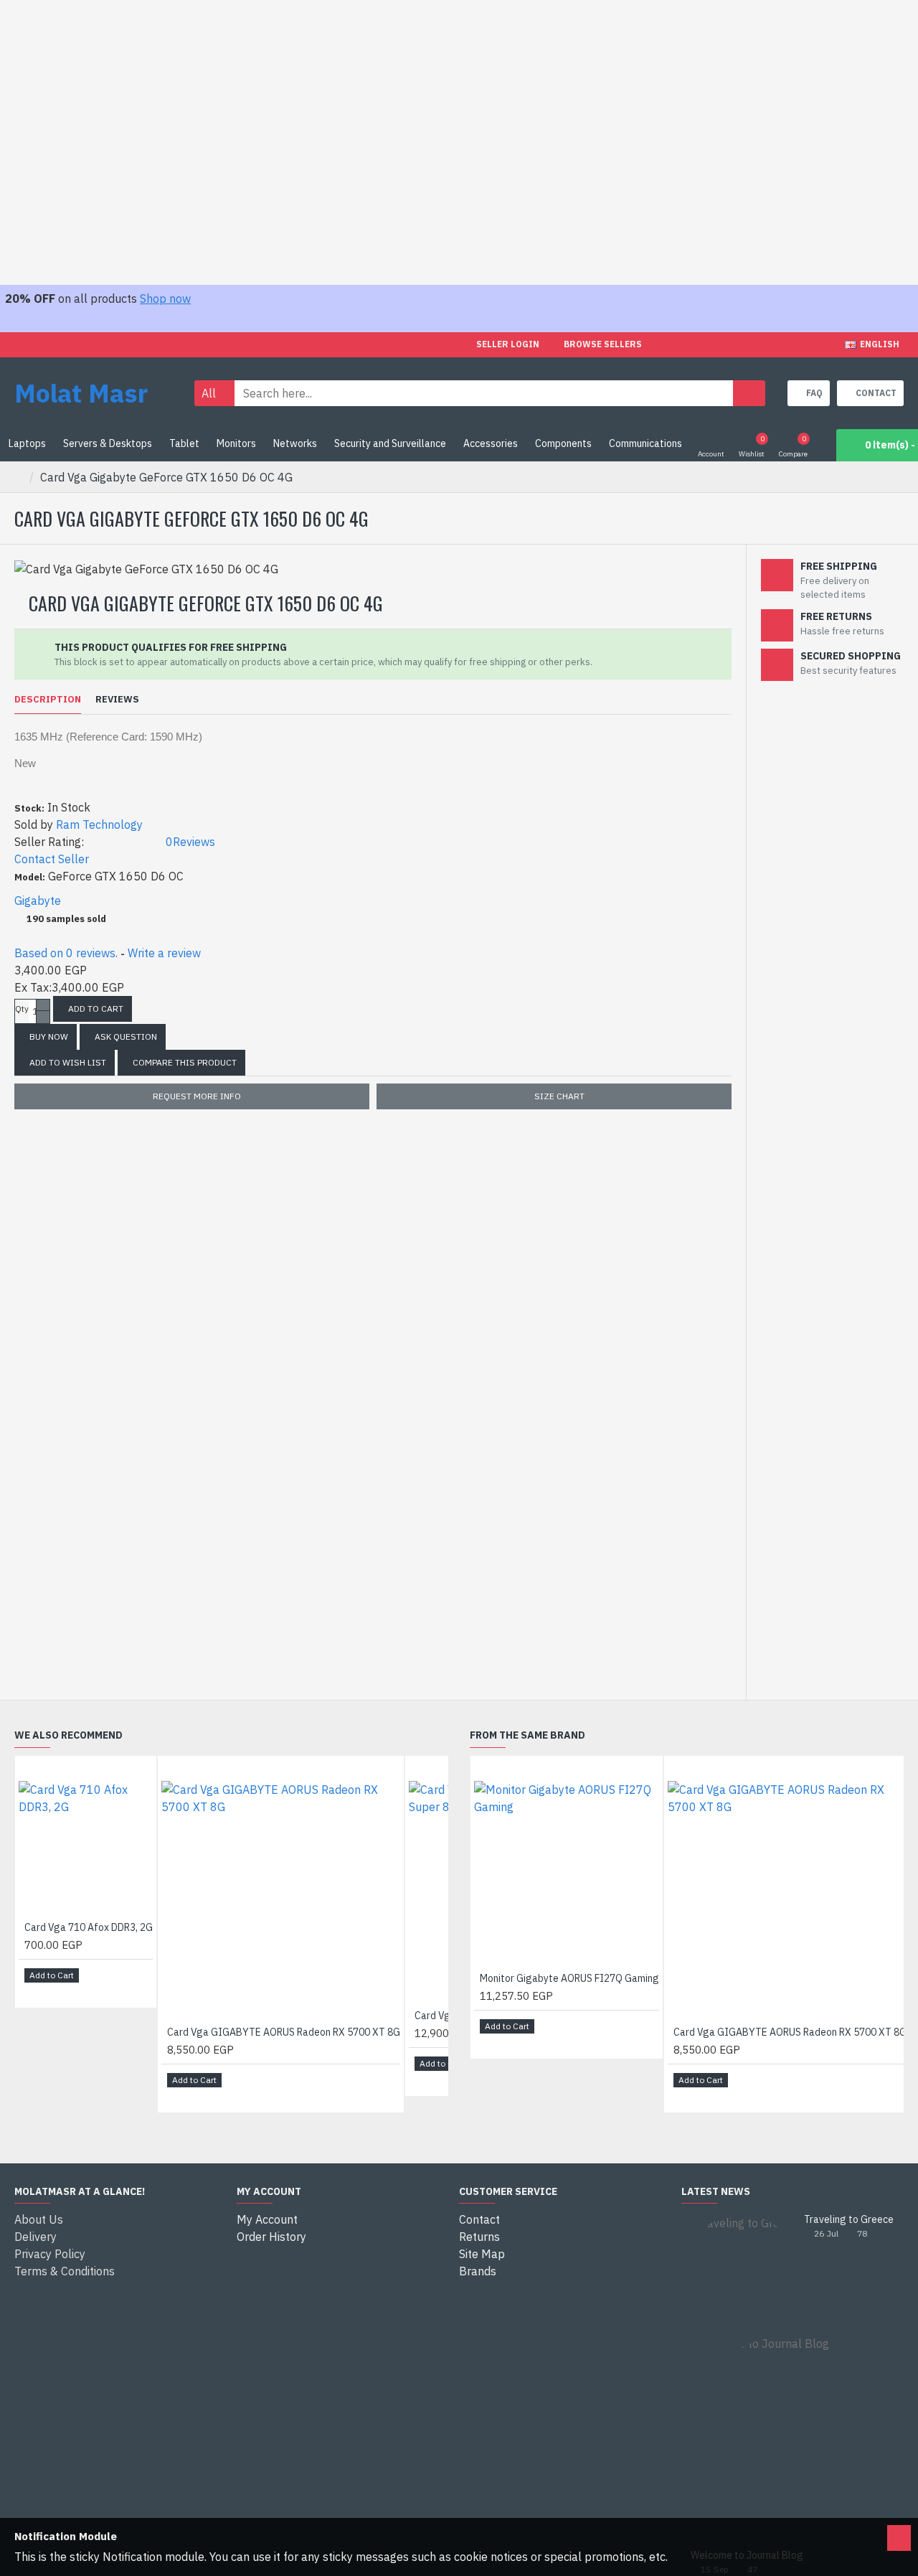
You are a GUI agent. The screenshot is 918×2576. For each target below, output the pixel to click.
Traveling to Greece (849, 2220)
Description (48, 700)
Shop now (165, 299)
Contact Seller (52, 859)
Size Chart (559, 1096)
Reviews (117, 700)
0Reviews (190, 842)
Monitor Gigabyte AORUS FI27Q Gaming (569, 1978)
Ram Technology (99, 824)
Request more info (197, 1096)
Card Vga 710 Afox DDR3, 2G (89, 1927)
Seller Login (508, 344)
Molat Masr (81, 393)
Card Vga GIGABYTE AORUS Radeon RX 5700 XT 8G (284, 2032)
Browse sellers (603, 344)
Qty (22, 1009)
